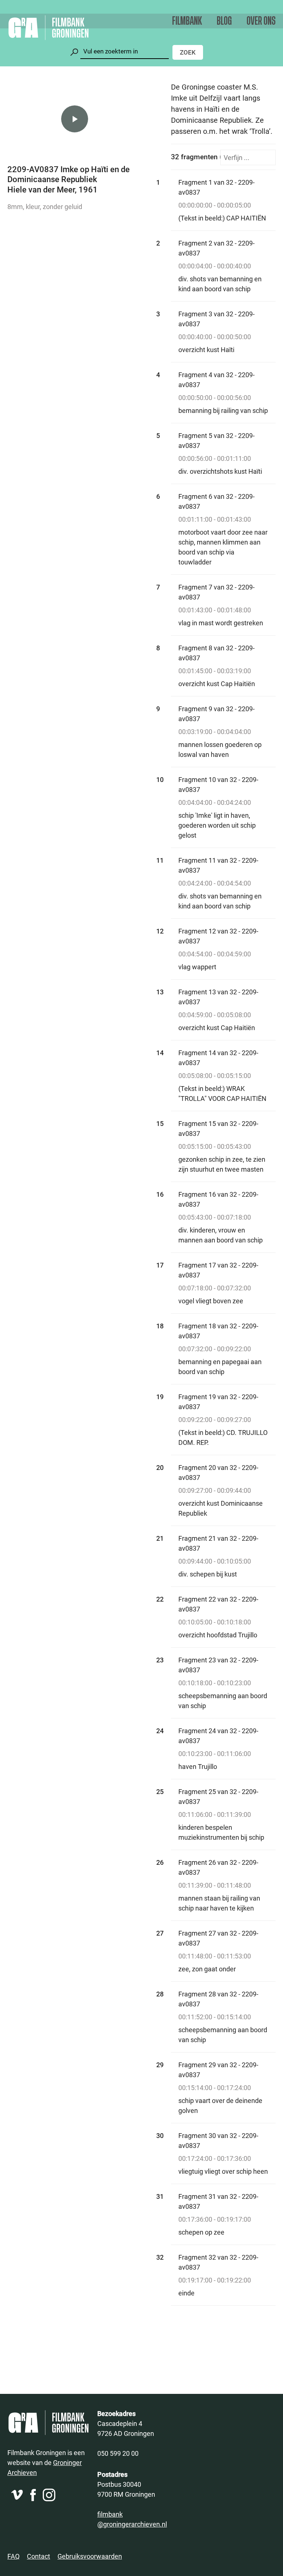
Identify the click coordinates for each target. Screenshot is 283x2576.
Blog (224, 21)
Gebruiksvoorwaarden (90, 2556)
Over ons (261, 21)
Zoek (188, 52)
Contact (39, 2556)
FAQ (13, 2556)
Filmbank (187, 21)
